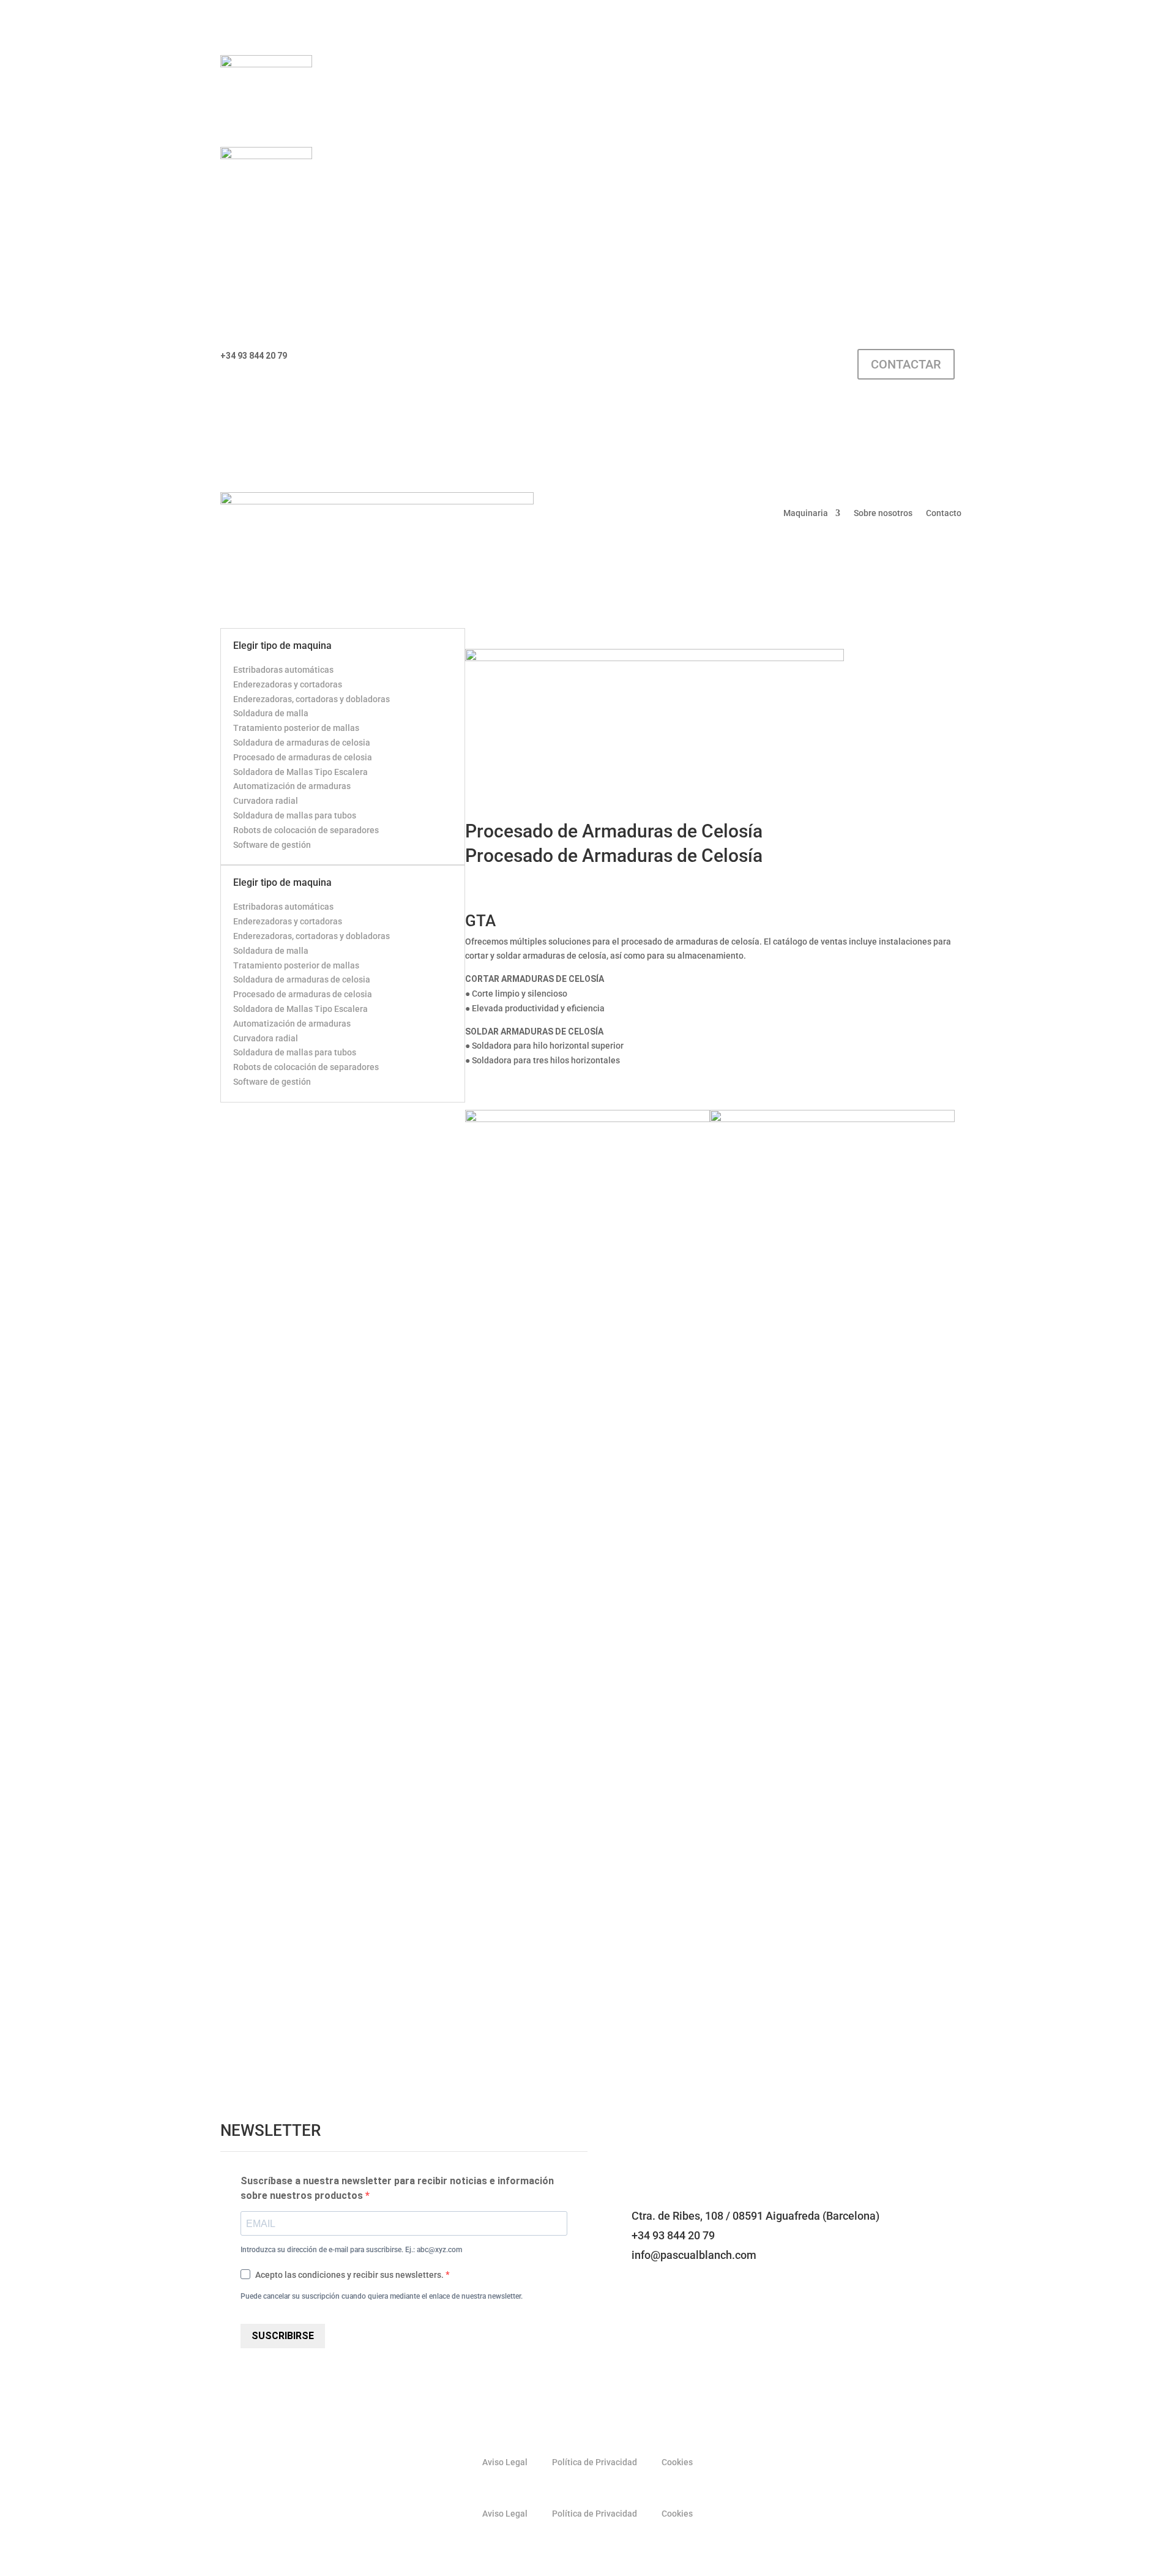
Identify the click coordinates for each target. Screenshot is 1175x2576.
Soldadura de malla (271, 713)
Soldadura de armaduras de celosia (302, 743)
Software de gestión (272, 845)
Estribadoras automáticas (283, 670)
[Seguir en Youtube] (704, 359)
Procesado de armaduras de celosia (303, 757)
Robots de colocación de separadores (306, 830)
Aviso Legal (505, 2462)
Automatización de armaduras (292, 786)
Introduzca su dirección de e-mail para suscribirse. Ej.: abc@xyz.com (351, 2250)
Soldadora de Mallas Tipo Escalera (300, 772)
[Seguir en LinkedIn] (679, 359)
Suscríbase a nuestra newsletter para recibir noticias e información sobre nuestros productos (397, 2188)
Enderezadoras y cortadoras (288, 684)
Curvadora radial (266, 801)
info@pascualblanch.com (361, 356)
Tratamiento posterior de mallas (296, 728)
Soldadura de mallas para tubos (295, 815)
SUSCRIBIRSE (283, 2336)
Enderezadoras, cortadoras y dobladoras (311, 699)
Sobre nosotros (883, 513)
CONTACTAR (906, 364)
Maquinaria (806, 513)
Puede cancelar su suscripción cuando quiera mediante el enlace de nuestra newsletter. (382, 2296)
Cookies (677, 2462)
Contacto (944, 513)
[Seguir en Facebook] (655, 359)
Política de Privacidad (595, 2462)
